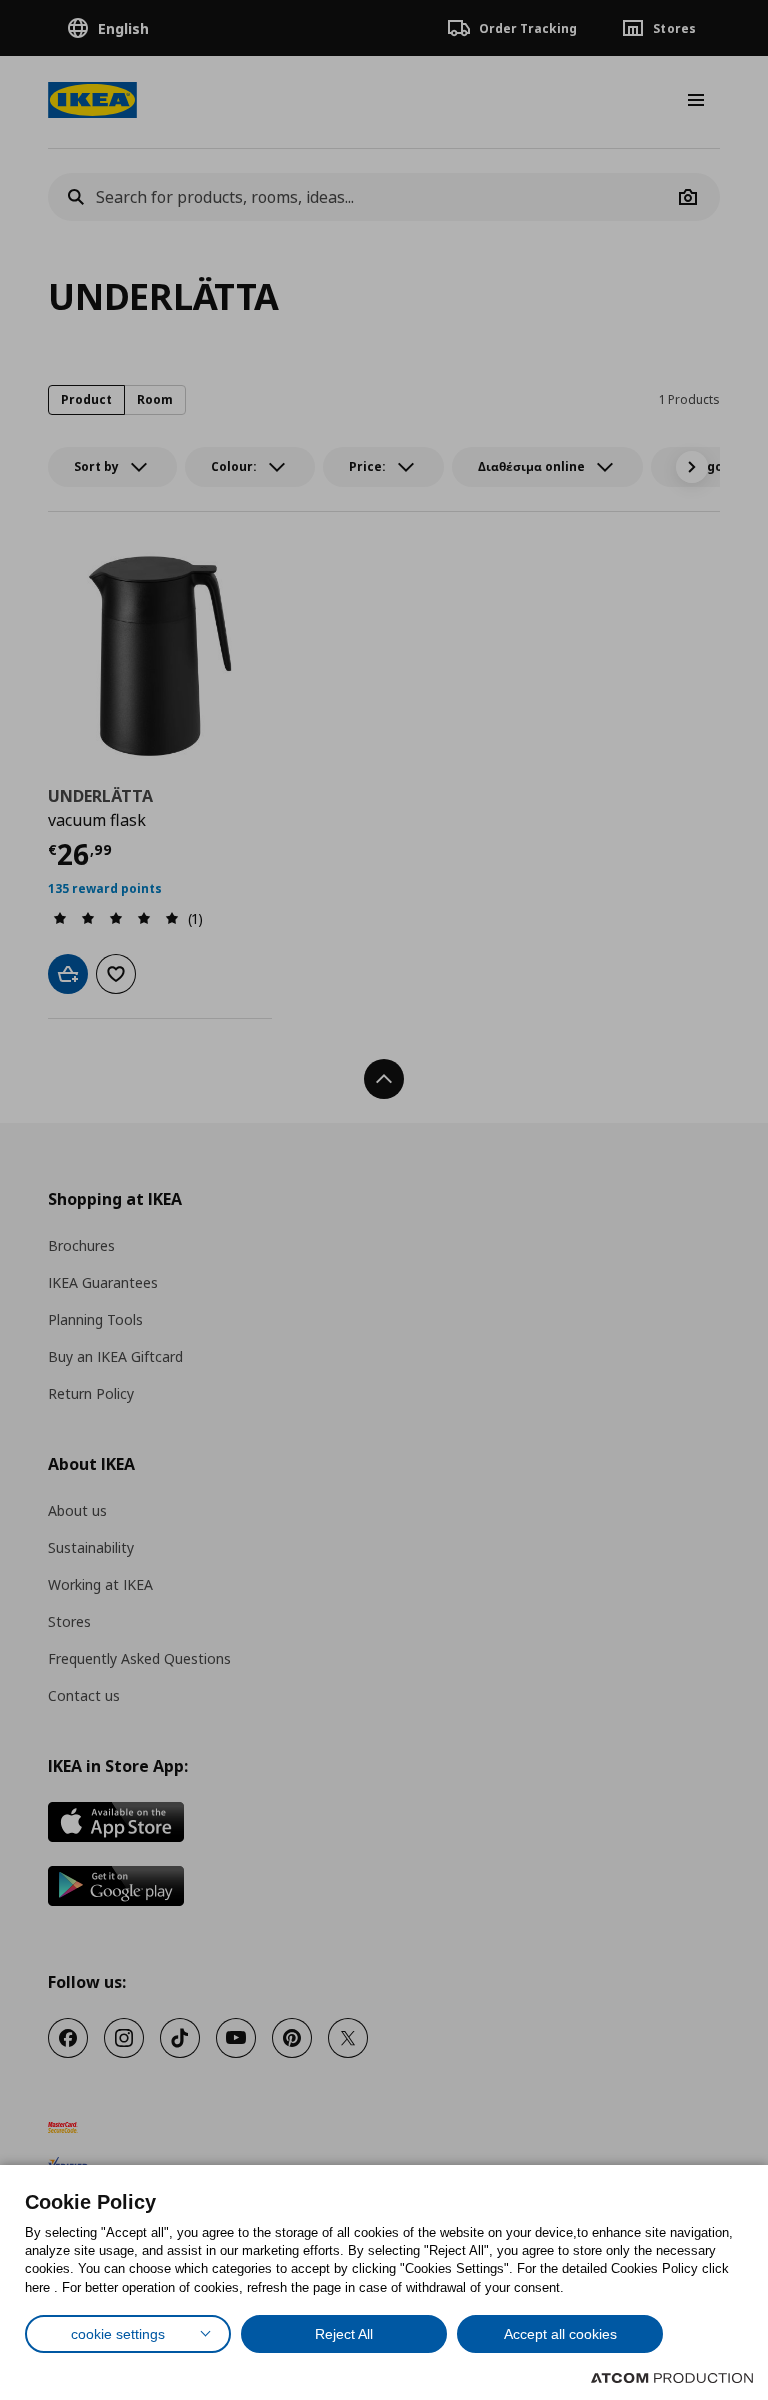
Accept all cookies (560, 2334)
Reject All (344, 2334)
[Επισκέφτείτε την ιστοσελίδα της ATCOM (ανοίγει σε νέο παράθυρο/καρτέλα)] (672, 2378)
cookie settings (118, 2334)
